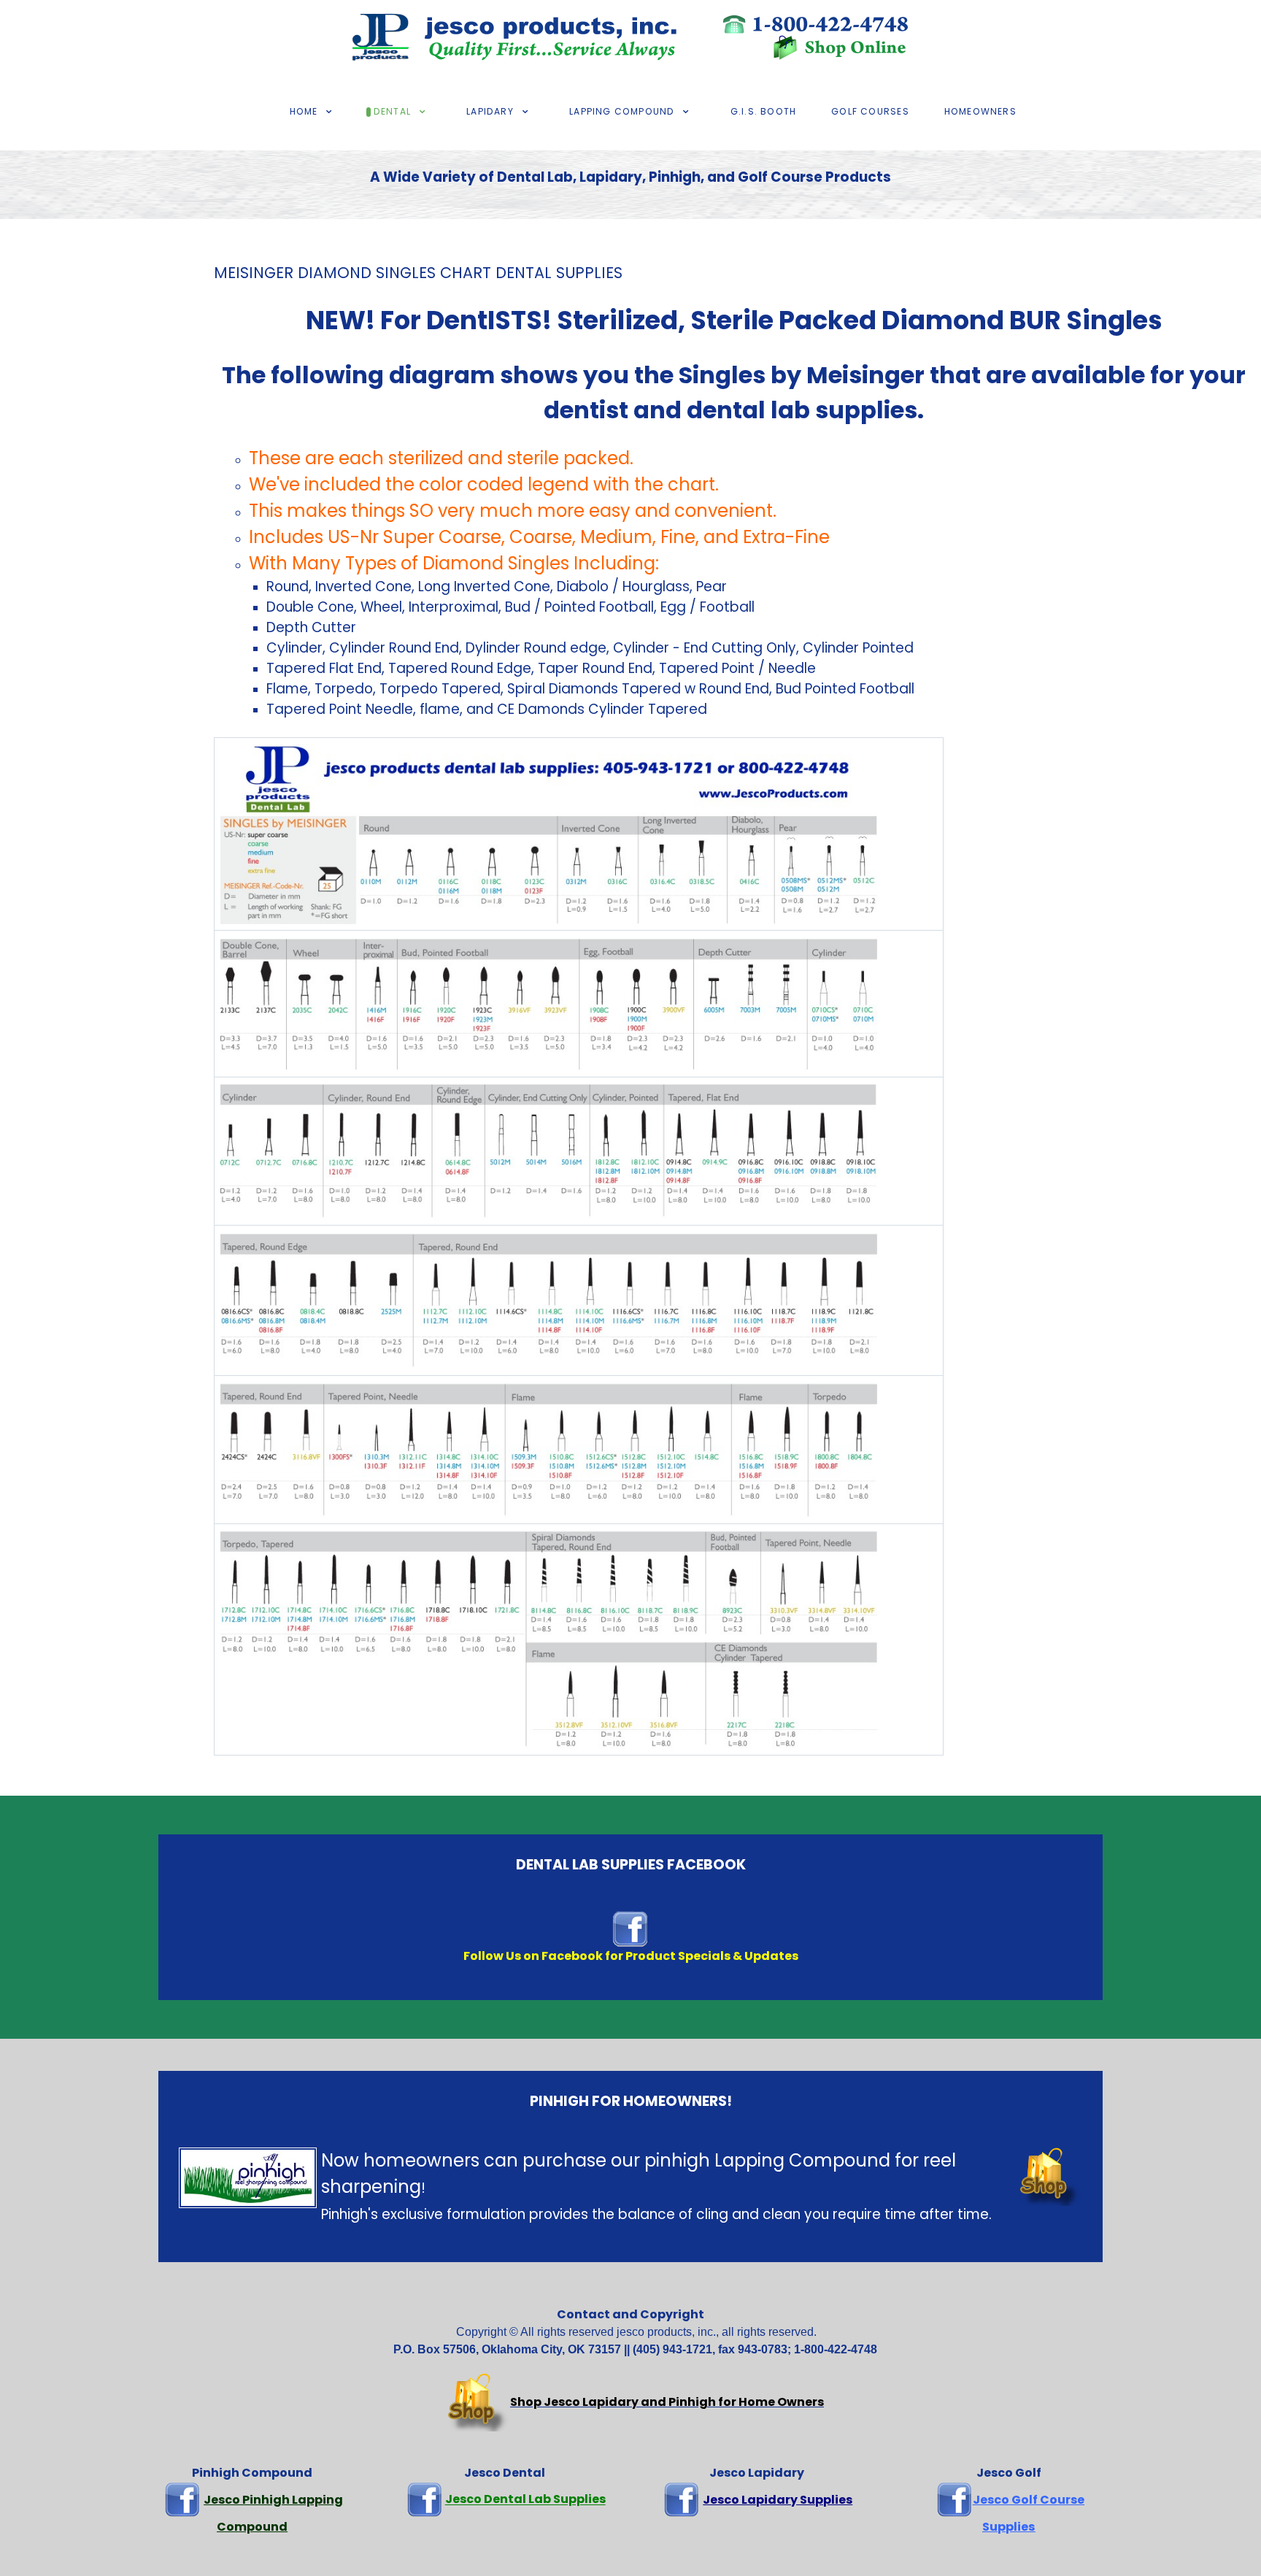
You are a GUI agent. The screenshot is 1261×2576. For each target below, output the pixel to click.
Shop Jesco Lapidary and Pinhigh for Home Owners (667, 2402)
